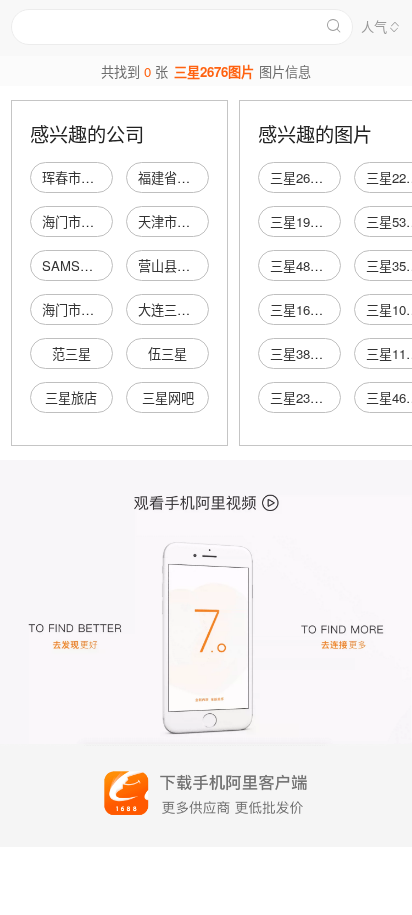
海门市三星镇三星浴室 (107, 309)
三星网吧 (168, 397)
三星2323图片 (310, 397)
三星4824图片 (310, 265)
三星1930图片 (310, 221)
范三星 (71, 353)
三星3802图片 (310, 353)
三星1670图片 (310, 309)
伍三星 (167, 353)
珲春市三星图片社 (94, 177)
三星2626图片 (310, 177)
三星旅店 (71, 397)
